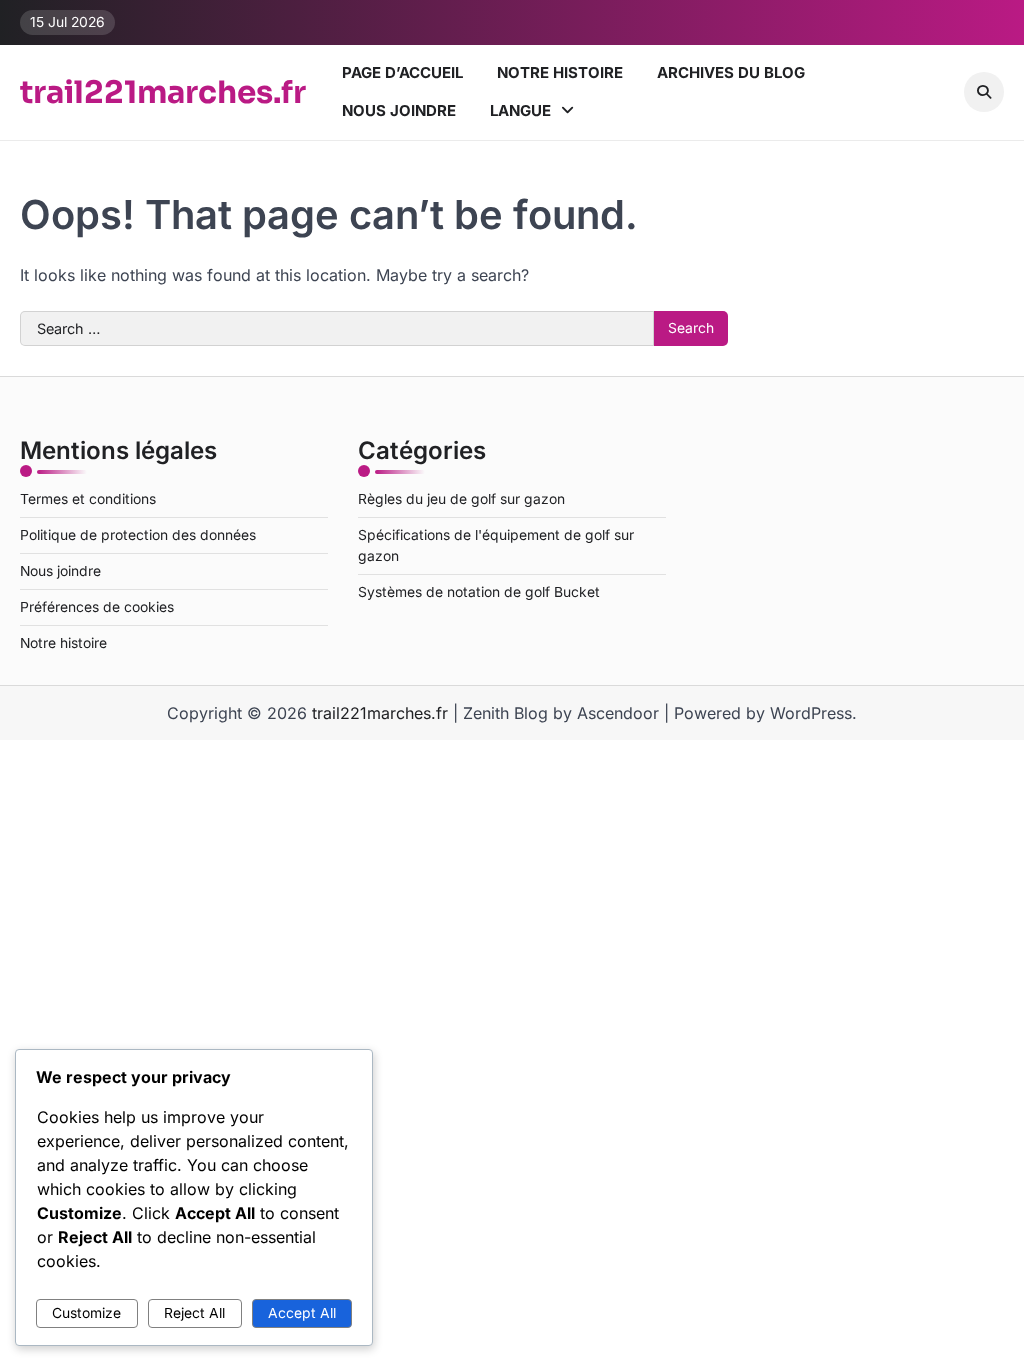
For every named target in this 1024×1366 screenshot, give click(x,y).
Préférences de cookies (97, 607)
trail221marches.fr (163, 92)
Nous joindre (399, 110)
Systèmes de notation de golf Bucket (479, 592)
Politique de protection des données (138, 535)
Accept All (302, 1313)
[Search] (984, 92)
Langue (520, 110)
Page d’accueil (402, 72)
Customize (86, 1313)
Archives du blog (731, 72)
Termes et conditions (88, 499)
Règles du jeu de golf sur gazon (461, 499)
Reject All (194, 1313)
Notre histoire (560, 72)
